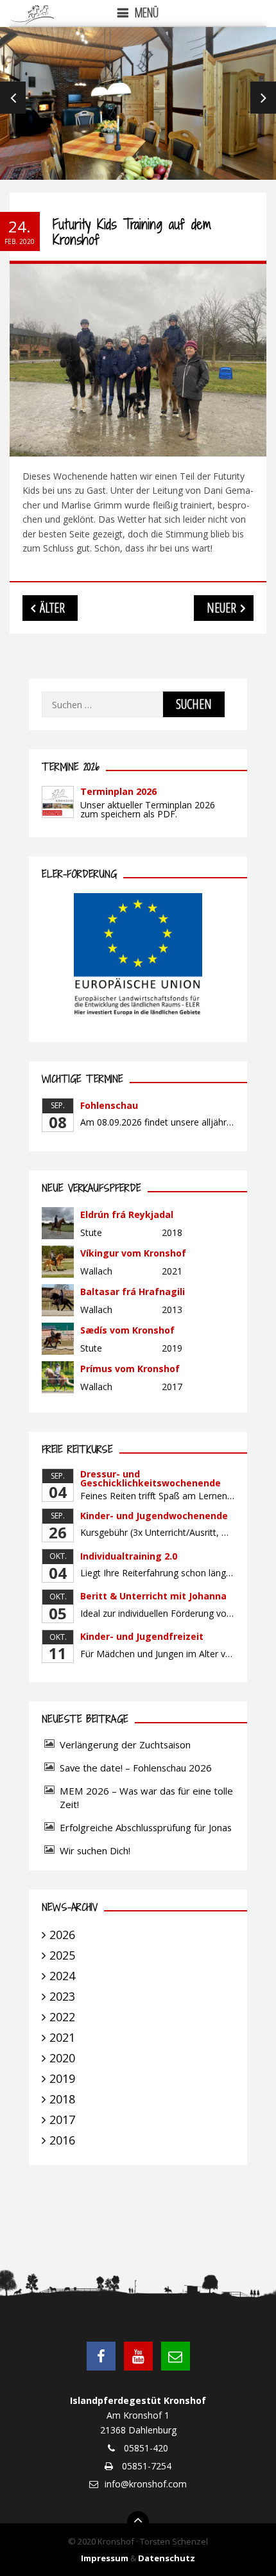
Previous (13, 98)
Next (263, 98)
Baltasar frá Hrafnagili (133, 1292)
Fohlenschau (109, 1105)
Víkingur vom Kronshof (133, 1253)
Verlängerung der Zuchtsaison (125, 1745)
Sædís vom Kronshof (127, 1330)
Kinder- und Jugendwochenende (154, 1516)
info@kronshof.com (146, 2484)
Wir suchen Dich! (95, 1850)
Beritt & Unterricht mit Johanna (153, 1596)
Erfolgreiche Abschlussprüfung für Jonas (146, 1827)
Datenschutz (167, 2558)
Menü (147, 13)
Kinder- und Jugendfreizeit (142, 1636)
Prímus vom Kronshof (130, 1369)
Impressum (105, 2558)
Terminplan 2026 (118, 791)
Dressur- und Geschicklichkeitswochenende (151, 1478)
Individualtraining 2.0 (129, 1556)
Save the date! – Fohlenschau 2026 (136, 1768)
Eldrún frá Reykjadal (127, 1214)
